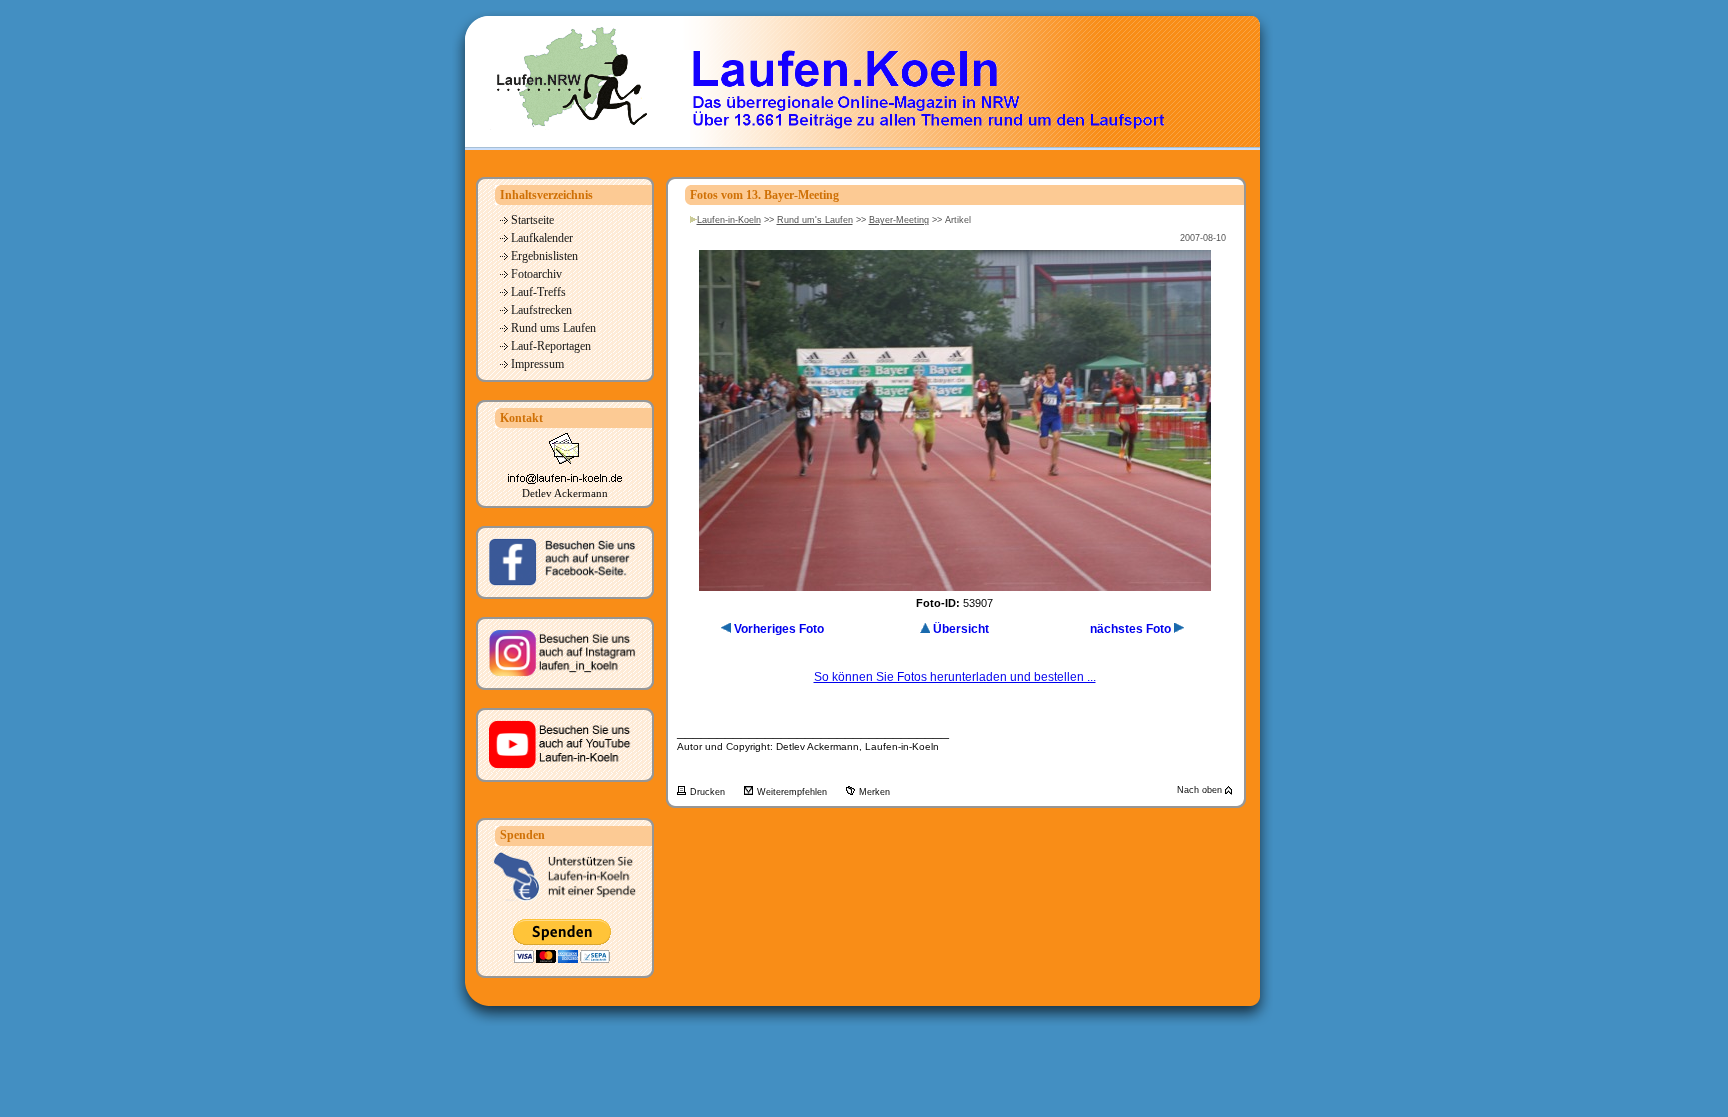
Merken (874, 792)
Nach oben (1201, 790)
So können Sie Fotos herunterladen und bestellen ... (955, 677)
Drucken (709, 792)
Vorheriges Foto (779, 629)
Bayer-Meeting (899, 220)
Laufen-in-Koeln (729, 220)
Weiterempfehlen (793, 792)
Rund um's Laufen (815, 220)
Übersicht (961, 629)
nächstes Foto (1130, 629)
